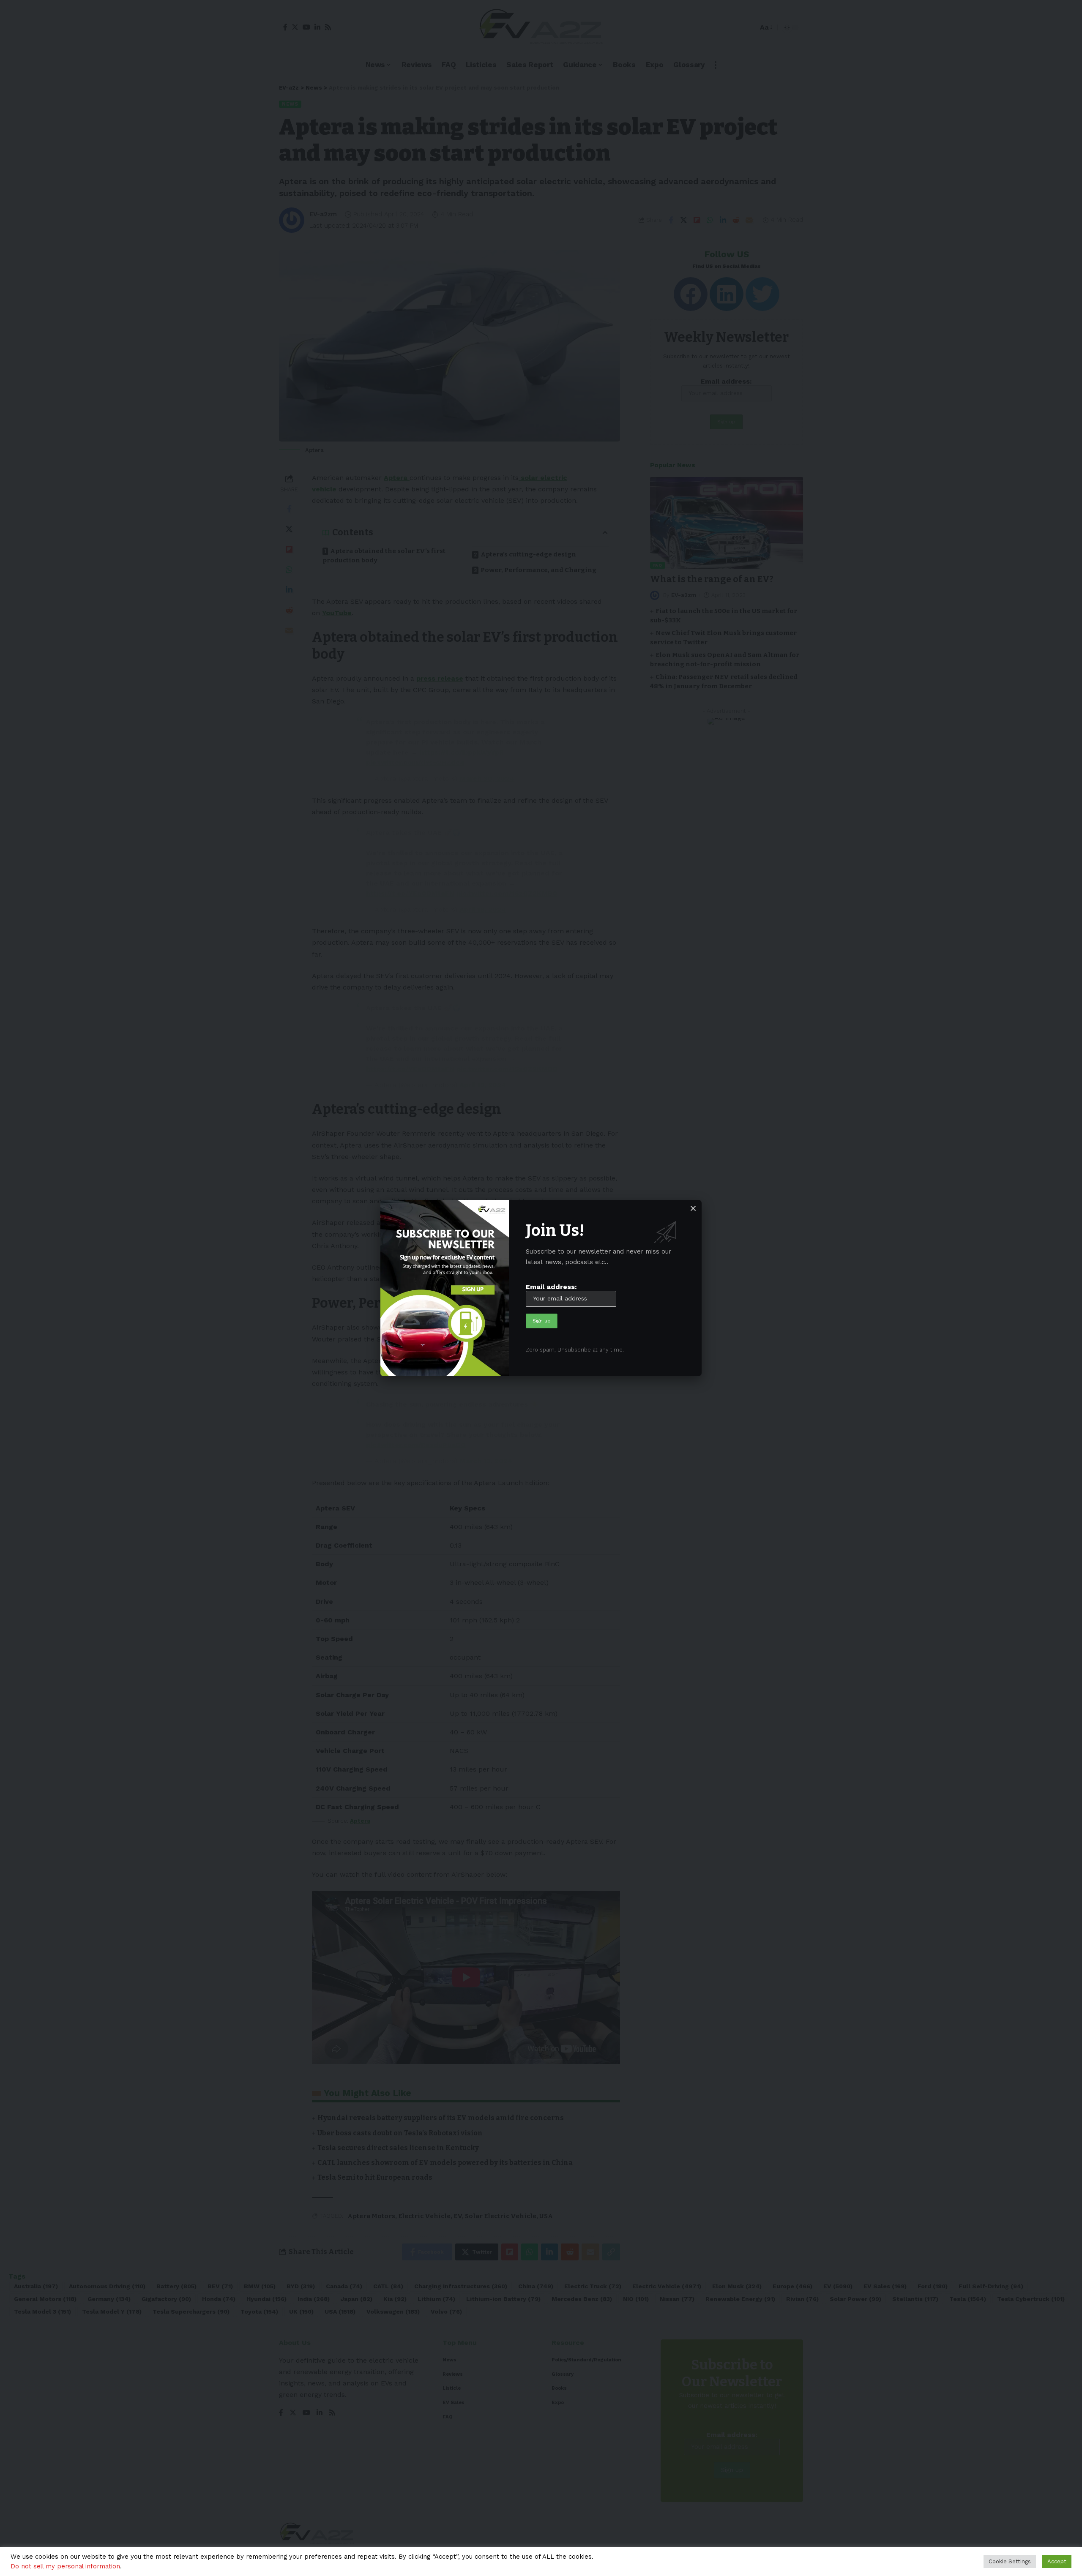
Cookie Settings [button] (1010, 2561)
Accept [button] (1057, 2561)
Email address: (551, 1287)
